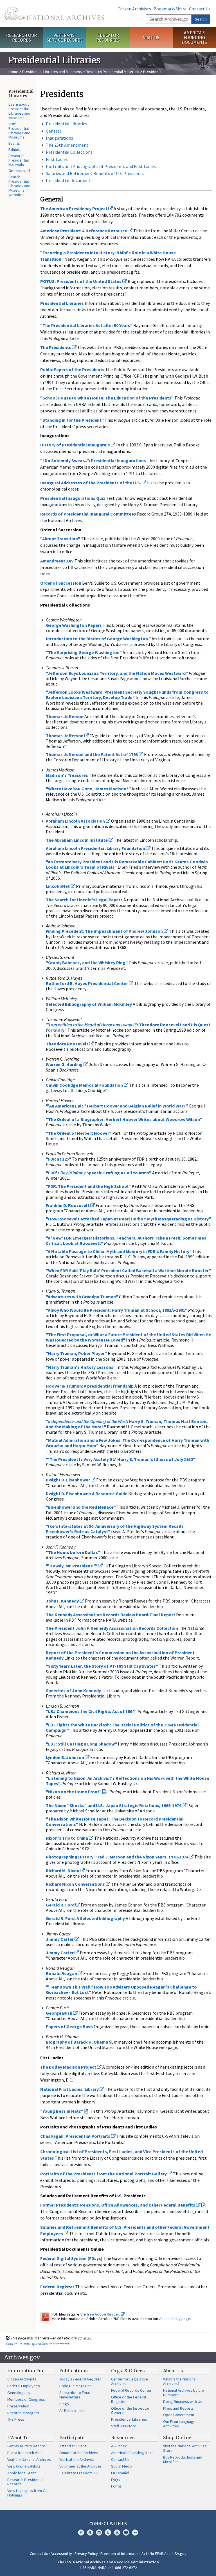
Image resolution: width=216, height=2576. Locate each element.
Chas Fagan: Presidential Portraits (76, 2136)
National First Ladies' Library (70, 2089)
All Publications (72, 2411)
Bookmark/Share (170, 9)
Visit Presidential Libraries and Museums (19, 131)
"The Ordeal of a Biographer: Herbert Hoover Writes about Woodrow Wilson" (124, 1119)
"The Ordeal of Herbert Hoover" (79, 1133)
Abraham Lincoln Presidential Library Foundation (96, 848)
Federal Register (57, 2287)
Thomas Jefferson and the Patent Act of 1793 (92, 754)
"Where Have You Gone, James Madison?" (88, 789)
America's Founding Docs (132, 2453)
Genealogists (19, 2393)
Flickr (135, 2532)
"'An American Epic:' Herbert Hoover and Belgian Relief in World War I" (117, 1106)
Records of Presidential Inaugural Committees (88, 514)
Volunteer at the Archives (81, 2466)
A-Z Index (119, 2446)
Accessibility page (175, 2319)
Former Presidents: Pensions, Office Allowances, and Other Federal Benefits (118, 2205)
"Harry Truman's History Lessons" (81, 1367)
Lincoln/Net (58, 886)
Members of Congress (26, 2399)
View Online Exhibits (24, 2466)
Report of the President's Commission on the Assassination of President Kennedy (120, 1655)
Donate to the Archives (79, 2453)
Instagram (99, 2532)
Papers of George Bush (69, 2026)
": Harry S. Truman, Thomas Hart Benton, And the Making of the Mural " (127, 1424)
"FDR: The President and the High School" (88, 1186)
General (53, 131)
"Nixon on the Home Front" (74, 1792)
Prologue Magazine (76, 2386)
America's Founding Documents (194, 37)
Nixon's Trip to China (67, 1838)
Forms (116, 2486)
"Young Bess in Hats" (62, 2111)
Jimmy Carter (60, 1939)
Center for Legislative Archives (130, 2381)
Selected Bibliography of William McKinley (89, 1004)
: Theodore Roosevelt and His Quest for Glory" (128, 1027)
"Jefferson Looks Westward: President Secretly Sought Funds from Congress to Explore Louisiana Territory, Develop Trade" (127, 695)
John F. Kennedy (63, 1601)
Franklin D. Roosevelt (68, 1205)
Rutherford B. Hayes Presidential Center (87, 983)
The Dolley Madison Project (69, 2067)
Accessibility (61, 2554)
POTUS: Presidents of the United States (81, 281)
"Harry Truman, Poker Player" (76, 1353)
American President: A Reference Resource (84, 231)
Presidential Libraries (67, 124)
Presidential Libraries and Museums (52, 72)
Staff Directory (123, 2426)
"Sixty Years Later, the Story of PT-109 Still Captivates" (102, 1666)
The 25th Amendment (67, 145)
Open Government (179, 2415)
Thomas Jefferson (65, 716)
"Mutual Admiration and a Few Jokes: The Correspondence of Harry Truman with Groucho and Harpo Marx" (128, 1443)
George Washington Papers (74, 625)
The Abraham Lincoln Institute (77, 840)
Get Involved (19, 171)
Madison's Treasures (67, 775)
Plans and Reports (178, 2408)
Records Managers (23, 2413)
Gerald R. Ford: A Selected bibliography (85, 1918)
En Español (120, 2473)
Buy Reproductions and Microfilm (183, 2459)
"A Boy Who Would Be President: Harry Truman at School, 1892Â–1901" (117, 1310)
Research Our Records (22, 38)
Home (13, 72)
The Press (16, 2419)
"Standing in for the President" (72, 420)
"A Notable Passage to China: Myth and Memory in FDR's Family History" (119, 1251)
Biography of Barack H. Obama (77, 2042)
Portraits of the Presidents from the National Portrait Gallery (104, 2174)
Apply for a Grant (22, 2473)
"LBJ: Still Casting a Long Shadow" (81, 1744)
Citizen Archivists (134, 9)
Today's (80, 2379)
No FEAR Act (160, 2554)
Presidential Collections (69, 152)
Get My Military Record (26, 2446)
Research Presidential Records (26, 2482)
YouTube (117, 2532)
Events (14, 143)
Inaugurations (59, 138)
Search (201, 19)
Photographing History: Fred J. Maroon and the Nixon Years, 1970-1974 (117, 1857)
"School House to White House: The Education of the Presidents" (107, 398)
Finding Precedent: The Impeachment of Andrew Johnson (105, 931)
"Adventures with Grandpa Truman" (82, 1297)
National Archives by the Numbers (184, 2393)
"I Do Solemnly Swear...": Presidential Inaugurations (93, 460)
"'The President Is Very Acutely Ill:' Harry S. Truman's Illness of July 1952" (121, 1459)
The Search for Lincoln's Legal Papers (84, 900)
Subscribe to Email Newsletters (75, 2395)
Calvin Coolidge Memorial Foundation (85, 1085)
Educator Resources (108, 38)
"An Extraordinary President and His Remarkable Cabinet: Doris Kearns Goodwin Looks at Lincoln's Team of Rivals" (127, 864)
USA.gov (179, 2554)
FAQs (115, 2480)
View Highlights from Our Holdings (28, 2493)
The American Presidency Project (74, 208)
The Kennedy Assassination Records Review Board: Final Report (111, 1615)
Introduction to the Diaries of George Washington (97, 639)
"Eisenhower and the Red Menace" (81, 1507)
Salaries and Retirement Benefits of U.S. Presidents (95, 173)
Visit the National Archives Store (185, 2448)
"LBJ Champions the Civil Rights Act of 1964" (91, 1711)
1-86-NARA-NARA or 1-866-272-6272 (108, 2568)
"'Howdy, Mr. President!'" (72, 1566)
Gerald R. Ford (61, 1905)
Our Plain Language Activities (179, 2424)
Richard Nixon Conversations (76, 1884)
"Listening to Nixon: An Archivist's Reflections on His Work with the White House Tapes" (128, 1781)
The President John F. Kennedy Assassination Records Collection (112, 1628)
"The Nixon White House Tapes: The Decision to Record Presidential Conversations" (115, 1822)
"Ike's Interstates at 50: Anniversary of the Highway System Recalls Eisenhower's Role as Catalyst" (115, 1529)
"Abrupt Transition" (60, 539)
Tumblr (108, 2532)
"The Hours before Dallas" (73, 1552)
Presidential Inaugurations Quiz (73, 498)
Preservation (18, 2406)
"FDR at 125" (58, 1159)
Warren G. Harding (65, 1064)
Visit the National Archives (29, 2459)
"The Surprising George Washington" (84, 652)
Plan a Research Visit (25, 2453)
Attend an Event (73, 2446)
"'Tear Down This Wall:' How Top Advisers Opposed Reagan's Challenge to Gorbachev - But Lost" (121, 1990)
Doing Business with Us (183, 2402)
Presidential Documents (69, 180)
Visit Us (151, 37)
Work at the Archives (77, 2459)
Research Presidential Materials (112, 72)
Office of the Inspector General (130, 2411)
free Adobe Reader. (104, 2314)
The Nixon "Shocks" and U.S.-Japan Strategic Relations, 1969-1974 (114, 1805)
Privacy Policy (86, 2554)
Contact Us (200, 9)
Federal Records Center (131, 2390)
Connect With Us (108, 2523)
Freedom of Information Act (124, 2554)
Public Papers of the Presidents (72, 369)
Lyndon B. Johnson (65, 1757)
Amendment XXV (57, 561)
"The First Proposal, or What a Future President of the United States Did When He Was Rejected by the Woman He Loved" (129, 1337)
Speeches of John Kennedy (73, 1690)
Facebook (81, 2532)
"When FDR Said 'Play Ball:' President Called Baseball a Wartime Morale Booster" (128, 1270)
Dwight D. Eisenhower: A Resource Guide (87, 1494)
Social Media (122, 2466)
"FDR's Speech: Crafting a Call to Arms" (99, 1173)
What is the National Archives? (180, 2381)
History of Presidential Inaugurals (76, 445)
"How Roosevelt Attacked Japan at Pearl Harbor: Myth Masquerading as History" (128, 1219)
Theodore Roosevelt (67, 1044)
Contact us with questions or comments (38, 2344)
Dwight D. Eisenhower (68, 1480)
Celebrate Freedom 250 (79, 2473)
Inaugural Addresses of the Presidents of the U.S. (91, 483)
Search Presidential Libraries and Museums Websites (19, 186)
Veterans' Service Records (65, 38)
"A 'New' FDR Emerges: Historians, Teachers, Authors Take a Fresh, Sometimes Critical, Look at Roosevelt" (126, 1241)
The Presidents (56, 347)
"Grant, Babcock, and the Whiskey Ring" (87, 963)
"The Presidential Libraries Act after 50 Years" (86, 325)
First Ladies (57, 159)
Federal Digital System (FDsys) (71, 2258)
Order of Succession (61, 583)
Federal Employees (24, 2386)
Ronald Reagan (62, 1973)
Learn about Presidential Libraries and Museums (19, 111)
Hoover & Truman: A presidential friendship (90, 1386)
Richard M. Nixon (63, 1871)
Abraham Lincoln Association (76, 821)
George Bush (59, 2013)
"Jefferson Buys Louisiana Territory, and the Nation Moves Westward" (117, 673)
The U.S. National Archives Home (54, 13)
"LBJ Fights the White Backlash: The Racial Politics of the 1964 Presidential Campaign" (122, 1727)
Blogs (64, 2404)
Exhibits (15, 149)
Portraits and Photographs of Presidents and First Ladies (101, 166)
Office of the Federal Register (129, 2399)
